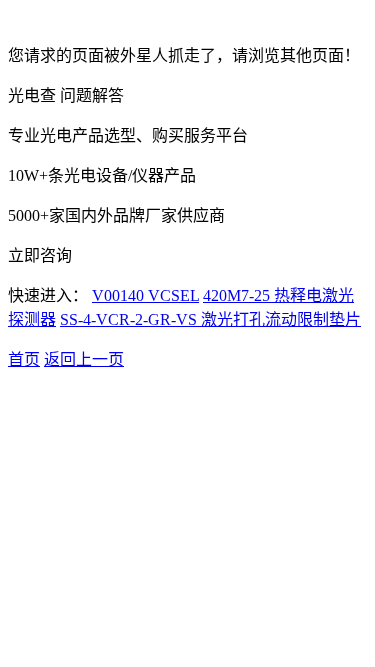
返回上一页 (84, 359)
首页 (24, 359)
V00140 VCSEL (145, 295)
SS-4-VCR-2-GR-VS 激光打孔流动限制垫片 (210, 319)
